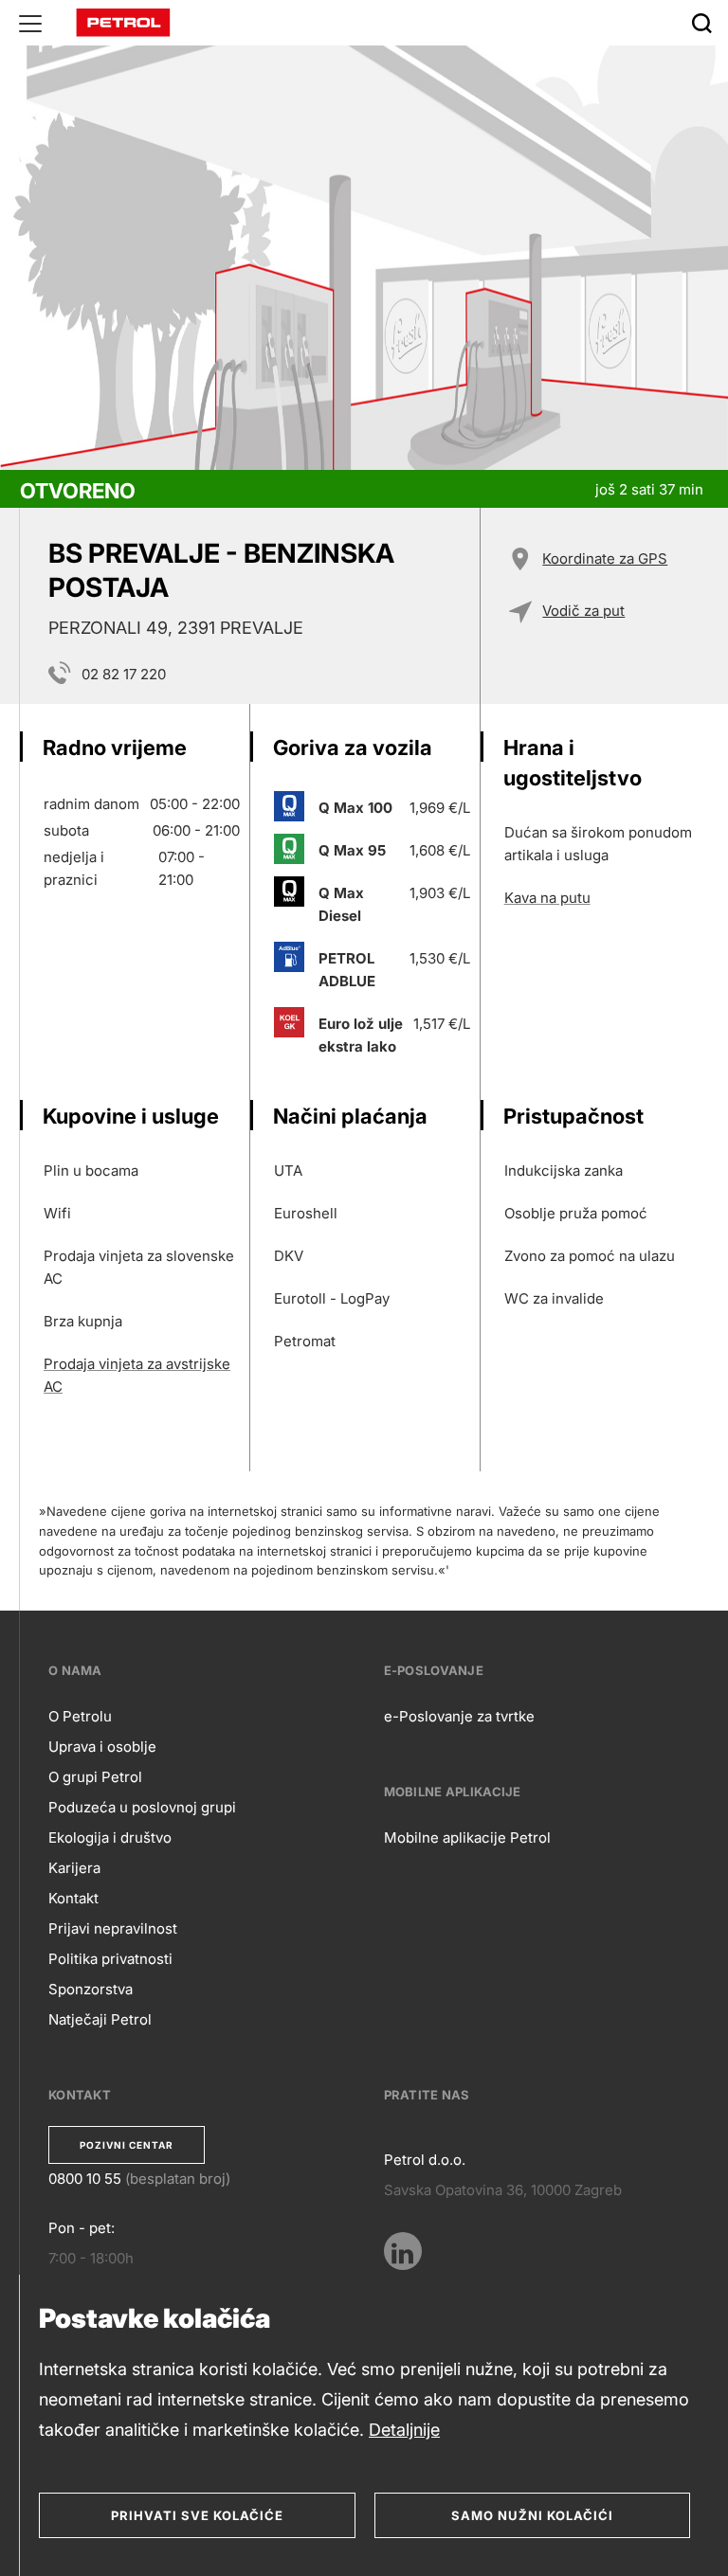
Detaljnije (404, 2430)
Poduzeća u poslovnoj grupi (142, 1807)
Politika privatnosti (110, 1959)
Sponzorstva (91, 1989)
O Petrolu (80, 1716)
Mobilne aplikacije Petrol (467, 1837)
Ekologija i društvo (110, 1837)
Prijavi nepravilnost (113, 1928)
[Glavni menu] (30, 23)
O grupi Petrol (95, 1777)
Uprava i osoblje (102, 1747)
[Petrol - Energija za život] (123, 21)
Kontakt (73, 1898)
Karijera (74, 1868)
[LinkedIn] (403, 2251)
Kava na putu (547, 898)
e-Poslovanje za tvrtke (459, 1716)
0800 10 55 (85, 2179)
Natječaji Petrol (100, 2019)
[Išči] (701, 23)
